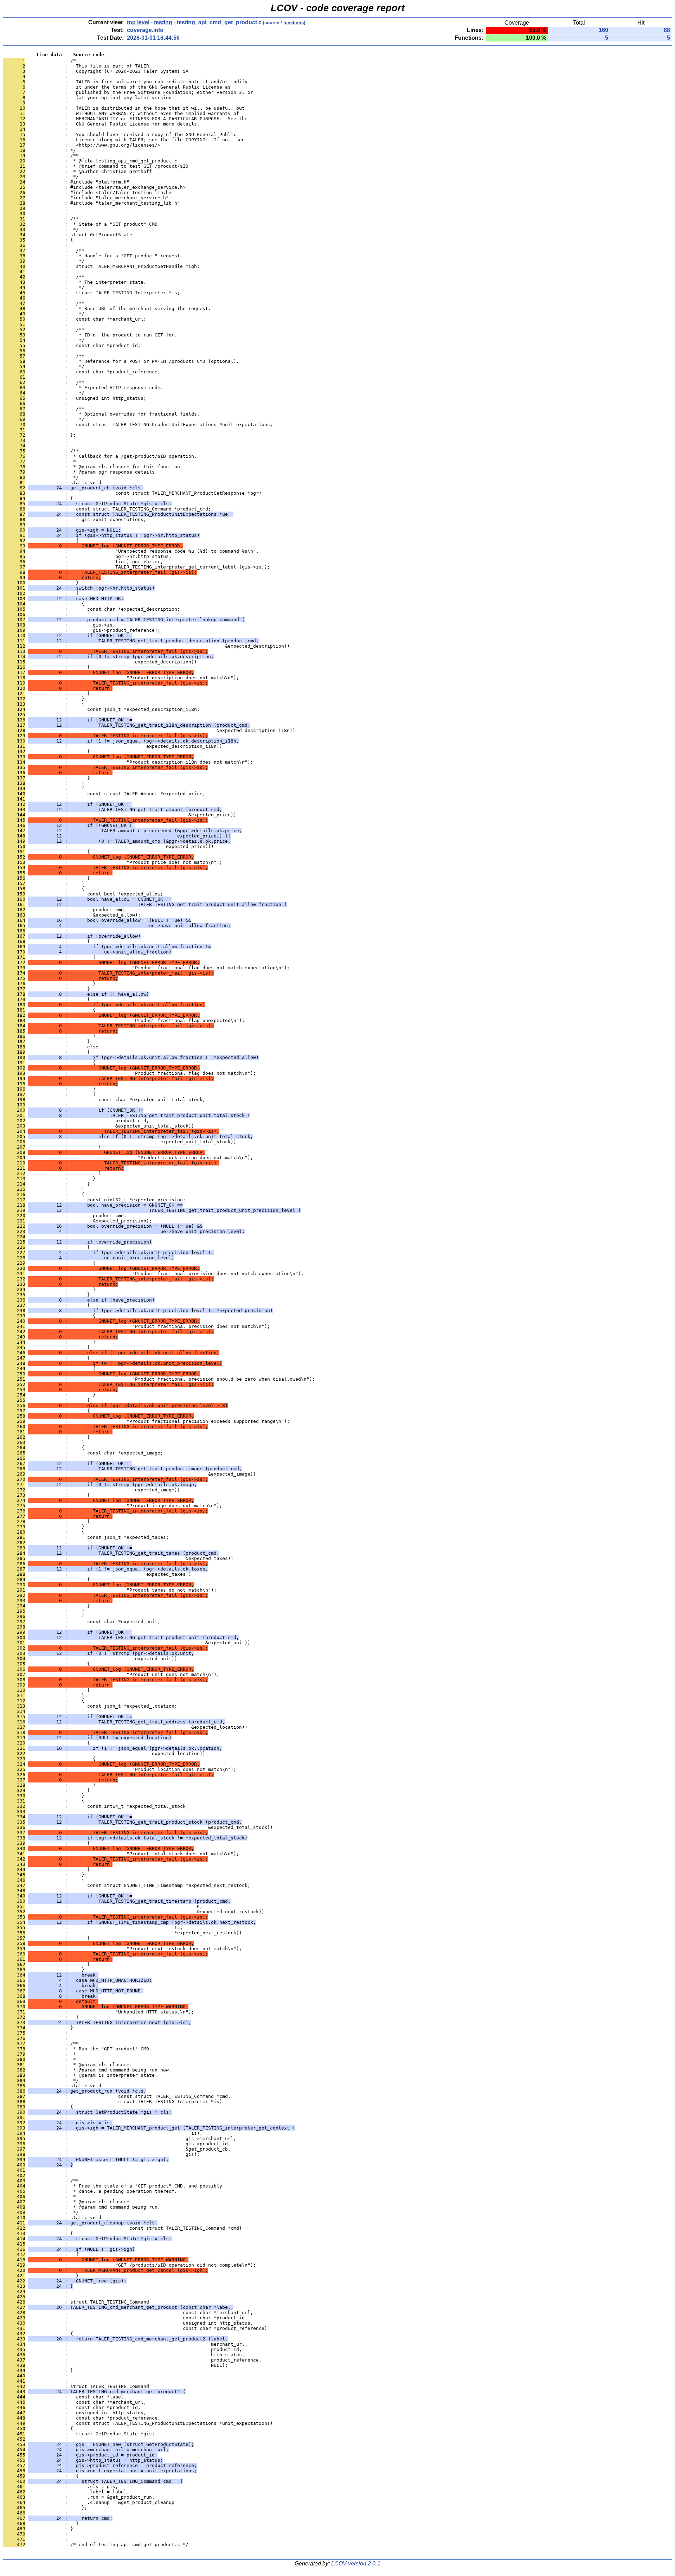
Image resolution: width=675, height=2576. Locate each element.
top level (138, 22)
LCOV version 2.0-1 (356, 2564)
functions (294, 23)
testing (163, 22)
